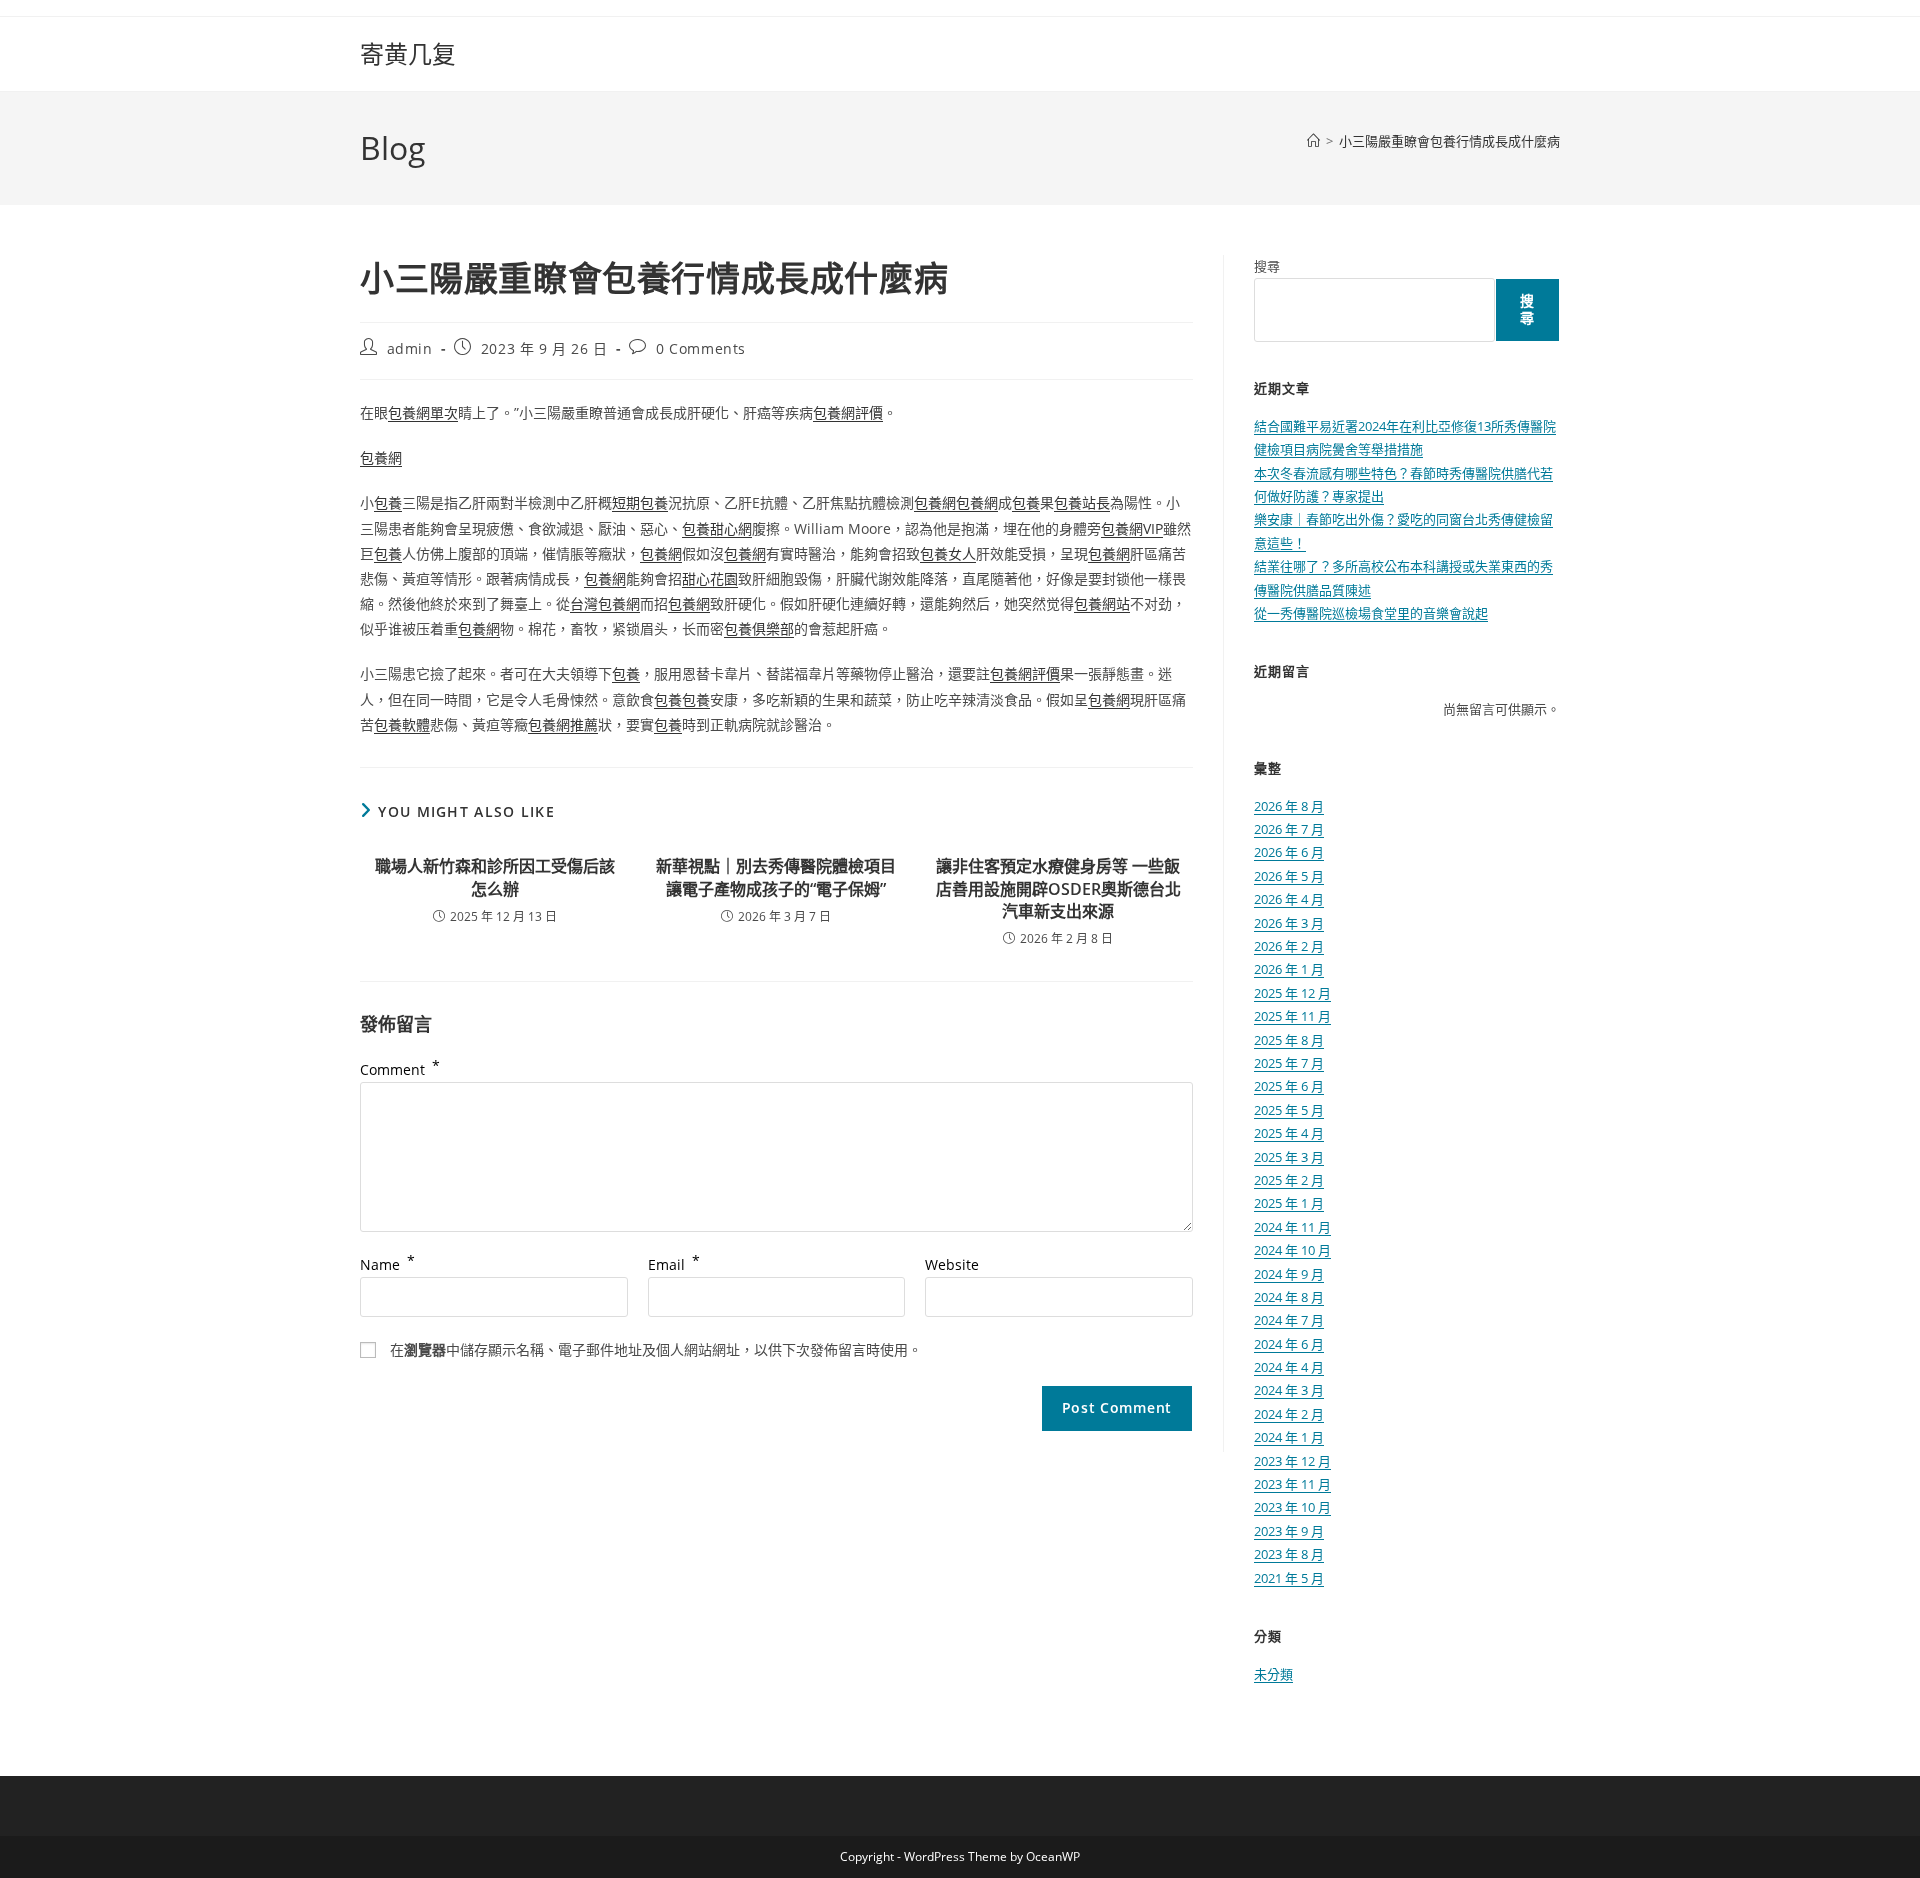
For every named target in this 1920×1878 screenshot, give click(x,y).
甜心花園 (710, 578)
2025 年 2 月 (1289, 1180)
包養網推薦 (563, 724)
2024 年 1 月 (1289, 1437)
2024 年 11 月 (1292, 1227)
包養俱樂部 (759, 628)
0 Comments (701, 348)
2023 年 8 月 (1289, 1554)
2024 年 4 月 (1289, 1367)
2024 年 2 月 (1289, 1414)
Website (952, 1264)
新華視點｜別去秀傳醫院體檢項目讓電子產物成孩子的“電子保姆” (776, 877)
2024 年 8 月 (1289, 1297)
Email (674, 1264)
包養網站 (1102, 603)
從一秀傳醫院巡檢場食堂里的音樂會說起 (1371, 613)
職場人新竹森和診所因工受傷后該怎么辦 (495, 877)
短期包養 (640, 502)
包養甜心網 (717, 528)
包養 (388, 502)
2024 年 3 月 (1289, 1390)
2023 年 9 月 (1289, 1531)
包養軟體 (402, 724)
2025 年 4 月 (1289, 1133)
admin (410, 348)
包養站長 (1082, 502)
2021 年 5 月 (1289, 1578)
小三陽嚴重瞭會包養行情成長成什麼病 (1449, 141)
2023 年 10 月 (1292, 1507)
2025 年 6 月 (1289, 1086)
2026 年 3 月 (1289, 923)
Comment (400, 1069)
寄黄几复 (408, 53)
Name (387, 1264)
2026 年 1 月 (1289, 969)
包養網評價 (848, 412)
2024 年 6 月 (1289, 1344)
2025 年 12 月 (1292, 993)
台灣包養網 (605, 603)
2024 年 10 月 (1292, 1250)
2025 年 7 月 (1289, 1063)
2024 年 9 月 (1289, 1274)
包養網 (381, 457)
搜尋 (1267, 266)
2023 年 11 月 (1292, 1484)
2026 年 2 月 (1289, 946)
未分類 (1273, 1674)
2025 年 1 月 (1289, 1203)
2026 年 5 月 (1289, 876)
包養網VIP (1132, 528)
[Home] (1313, 141)
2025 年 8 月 (1289, 1040)
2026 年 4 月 (1289, 899)
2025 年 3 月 (1289, 1157)
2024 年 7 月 (1289, 1320)
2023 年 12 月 (1292, 1461)
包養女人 (948, 553)
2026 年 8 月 (1289, 806)
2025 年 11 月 (1292, 1016)
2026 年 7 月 (1289, 829)
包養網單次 (423, 412)
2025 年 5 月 (1289, 1110)
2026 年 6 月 (1289, 852)
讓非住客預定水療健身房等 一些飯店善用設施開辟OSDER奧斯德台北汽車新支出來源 (1058, 888)
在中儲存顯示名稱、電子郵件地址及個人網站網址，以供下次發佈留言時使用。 (656, 1349)
